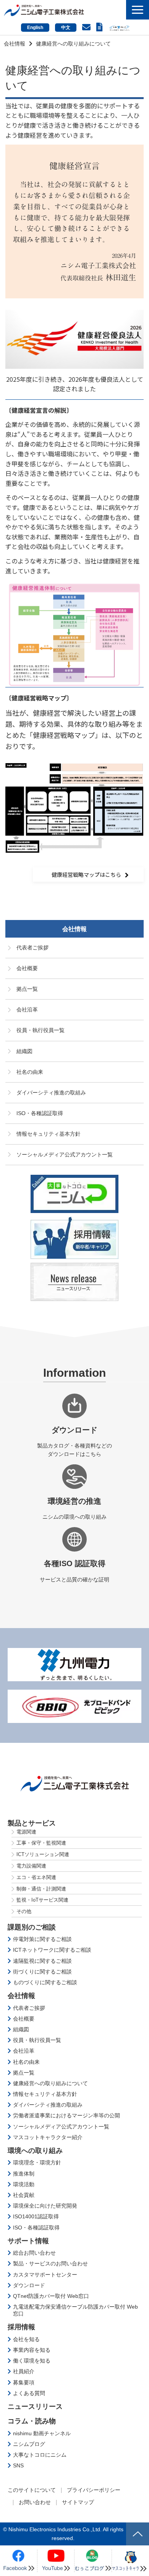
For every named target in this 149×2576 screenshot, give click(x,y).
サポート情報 (28, 2241)
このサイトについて (32, 2490)
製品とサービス (32, 1823)
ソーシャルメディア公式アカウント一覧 (65, 1154)
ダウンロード (29, 2285)
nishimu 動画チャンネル (42, 2433)
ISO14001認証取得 (36, 2216)
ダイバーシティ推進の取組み (51, 1093)
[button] (138, 10)
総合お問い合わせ (34, 2253)
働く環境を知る (32, 2361)
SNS (18, 2465)
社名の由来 (30, 1072)
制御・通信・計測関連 (41, 1889)
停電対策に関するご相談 (42, 1939)
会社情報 (15, 44)
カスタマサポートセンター (45, 2275)
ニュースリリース (35, 2407)
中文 (66, 28)
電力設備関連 (31, 1866)
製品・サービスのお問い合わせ (50, 2263)
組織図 (24, 1051)
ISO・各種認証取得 (40, 1113)
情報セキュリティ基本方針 (49, 1134)
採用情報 (21, 2327)
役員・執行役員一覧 (40, 1030)
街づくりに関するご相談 (42, 1972)
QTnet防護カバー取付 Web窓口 (51, 2296)
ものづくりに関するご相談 (45, 1982)
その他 (24, 1911)
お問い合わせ (87, 27)
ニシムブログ (29, 2444)
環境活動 (24, 2184)
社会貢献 (24, 2195)
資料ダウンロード (100, 27)
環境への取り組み (35, 2151)
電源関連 (26, 1832)
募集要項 (24, 2382)
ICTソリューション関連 (43, 1854)
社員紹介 (24, 2371)
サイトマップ (78, 2502)
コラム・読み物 (32, 2421)
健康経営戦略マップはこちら (86, 874)
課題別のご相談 (32, 1927)
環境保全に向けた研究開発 (45, 2206)
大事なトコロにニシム (40, 2455)
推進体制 (24, 2174)
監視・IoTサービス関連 (42, 1900)
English (35, 28)
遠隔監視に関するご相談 (42, 1961)
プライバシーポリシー (94, 2490)
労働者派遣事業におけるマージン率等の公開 (66, 2115)
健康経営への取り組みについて (50, 2083)
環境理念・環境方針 (37, 2162)
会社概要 (27, 968)
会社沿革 (27, 1010)
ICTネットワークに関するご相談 (52, 1950)
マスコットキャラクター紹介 (48, 2137)
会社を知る (26, 2339)
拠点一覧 (27, 989)
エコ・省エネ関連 (36, 1877)
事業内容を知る (32, 2350)
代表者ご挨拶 (32, 948)
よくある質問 (29, 2393)
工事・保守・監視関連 (41, 1843)
